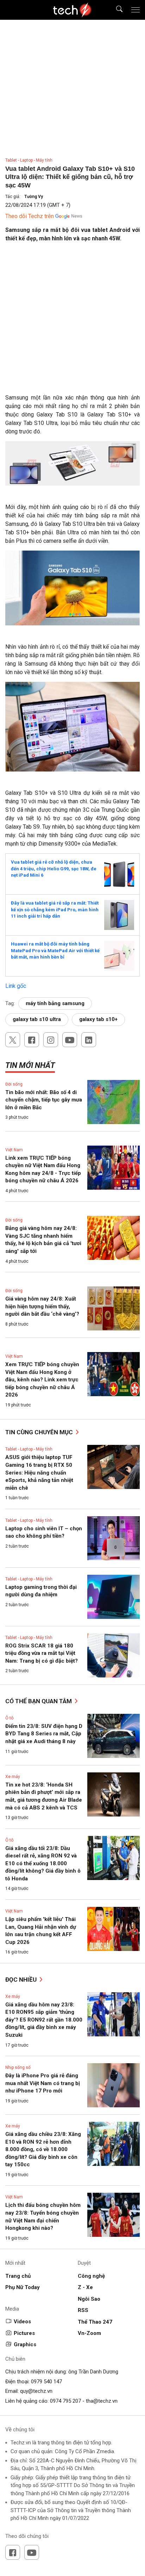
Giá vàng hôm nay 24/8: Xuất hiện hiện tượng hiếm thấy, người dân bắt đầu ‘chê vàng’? (42, 1306)
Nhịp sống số (18, 2067)
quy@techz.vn (36, 2391)
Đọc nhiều (22, 1980)
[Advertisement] (72, 321)
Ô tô (9, 1718)
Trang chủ (18, 2276)
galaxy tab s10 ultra (37, 1019)
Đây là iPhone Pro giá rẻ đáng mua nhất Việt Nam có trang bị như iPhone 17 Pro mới (43, 2083)
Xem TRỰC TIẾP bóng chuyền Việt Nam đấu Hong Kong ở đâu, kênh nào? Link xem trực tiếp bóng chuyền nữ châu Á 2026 (42, 1380)
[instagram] (51, 1040)
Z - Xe (85, 2287)
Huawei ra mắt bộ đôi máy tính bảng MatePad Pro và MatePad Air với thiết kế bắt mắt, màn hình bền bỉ (55, 950)
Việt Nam (14, 1150)
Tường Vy (34, 197)
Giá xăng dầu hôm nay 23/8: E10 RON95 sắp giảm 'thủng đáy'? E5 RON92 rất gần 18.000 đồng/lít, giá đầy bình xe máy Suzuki (44, 2020)
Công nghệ (91, 2276)
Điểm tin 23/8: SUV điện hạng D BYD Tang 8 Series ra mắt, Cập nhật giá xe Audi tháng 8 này (44, 1734)
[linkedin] (89, 1040)
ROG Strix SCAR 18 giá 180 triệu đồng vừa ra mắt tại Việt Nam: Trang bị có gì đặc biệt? (42, 1653)
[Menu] (135, 10)
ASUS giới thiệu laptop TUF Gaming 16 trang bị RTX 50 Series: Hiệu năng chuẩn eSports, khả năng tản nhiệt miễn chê (39, 1472)
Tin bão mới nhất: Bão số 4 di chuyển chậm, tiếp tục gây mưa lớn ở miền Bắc (44, 1100)
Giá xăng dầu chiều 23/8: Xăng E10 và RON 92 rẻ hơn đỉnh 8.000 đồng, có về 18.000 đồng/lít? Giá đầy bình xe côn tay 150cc (43, 2149)
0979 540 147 (46, 2382)
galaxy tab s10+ (98, 1019)
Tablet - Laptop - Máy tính (29, 160)
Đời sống (14, 1084)
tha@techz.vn (102, 2401)
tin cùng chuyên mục (40, 1432)
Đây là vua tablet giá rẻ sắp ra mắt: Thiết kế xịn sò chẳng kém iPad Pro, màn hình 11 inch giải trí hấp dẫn (55, 909)
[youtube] (70, 1040)
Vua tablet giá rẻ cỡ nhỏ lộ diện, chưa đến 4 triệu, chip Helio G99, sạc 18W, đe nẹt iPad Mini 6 (54, 869)
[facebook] (32, 1040)
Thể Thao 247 (95, 2322)
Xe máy (13, 1777)
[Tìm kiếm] (115, 10)
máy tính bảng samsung (55, 1003)
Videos (22, 2322)
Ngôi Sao (89, 2299)
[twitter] (13, 1040)
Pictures (24, 2333)
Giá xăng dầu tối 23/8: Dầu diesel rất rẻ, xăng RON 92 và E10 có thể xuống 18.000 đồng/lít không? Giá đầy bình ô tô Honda (43, 1863)
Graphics (25, 2344)
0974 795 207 (65, 2401)
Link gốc (16, 986)
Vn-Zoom (89, 2333)
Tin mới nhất (30, 1065)
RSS (83, 2310)
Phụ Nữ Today (23, 2287)
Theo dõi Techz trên (30, 216)
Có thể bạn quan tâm (39, 1701)
